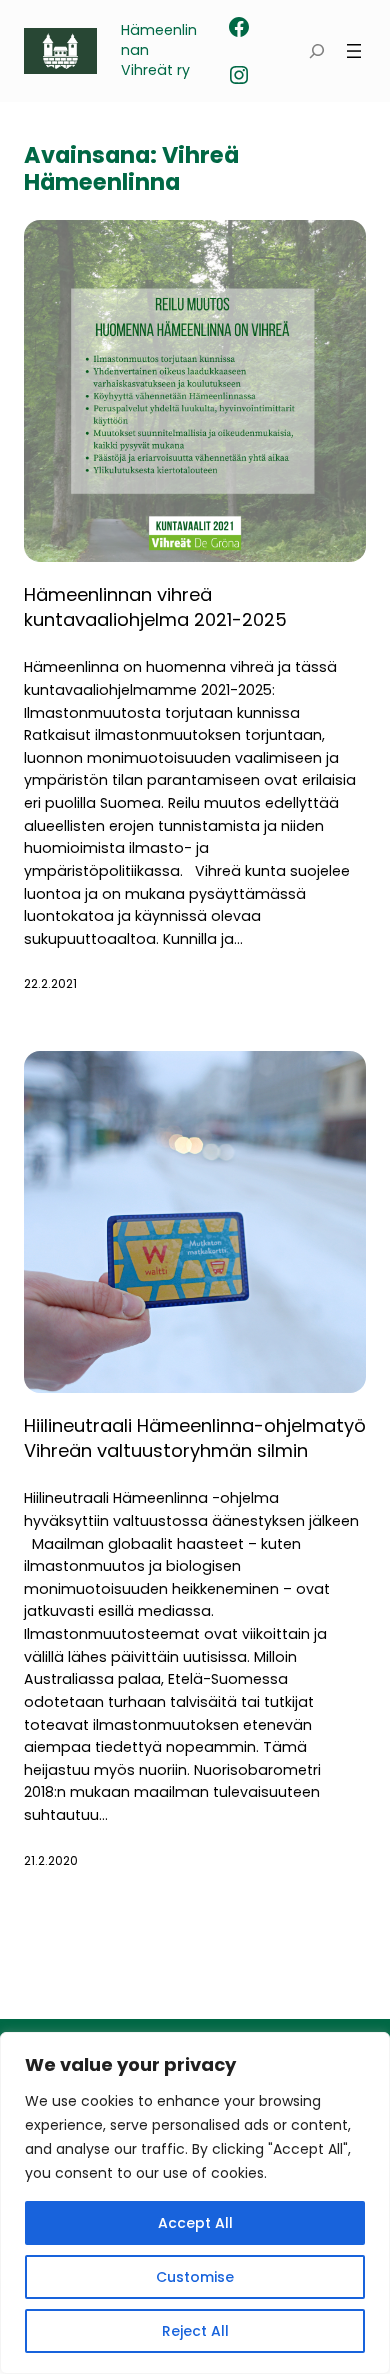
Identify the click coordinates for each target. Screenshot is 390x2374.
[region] (195, 2203)
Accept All (195, 2223)
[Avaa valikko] (354, 51)
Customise (195, 2277)
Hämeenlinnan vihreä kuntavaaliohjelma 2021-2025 (155, 607)
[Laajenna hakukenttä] (317, 51)
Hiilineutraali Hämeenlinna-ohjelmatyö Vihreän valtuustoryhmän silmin (195, 1438)
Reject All (195, 2331)
